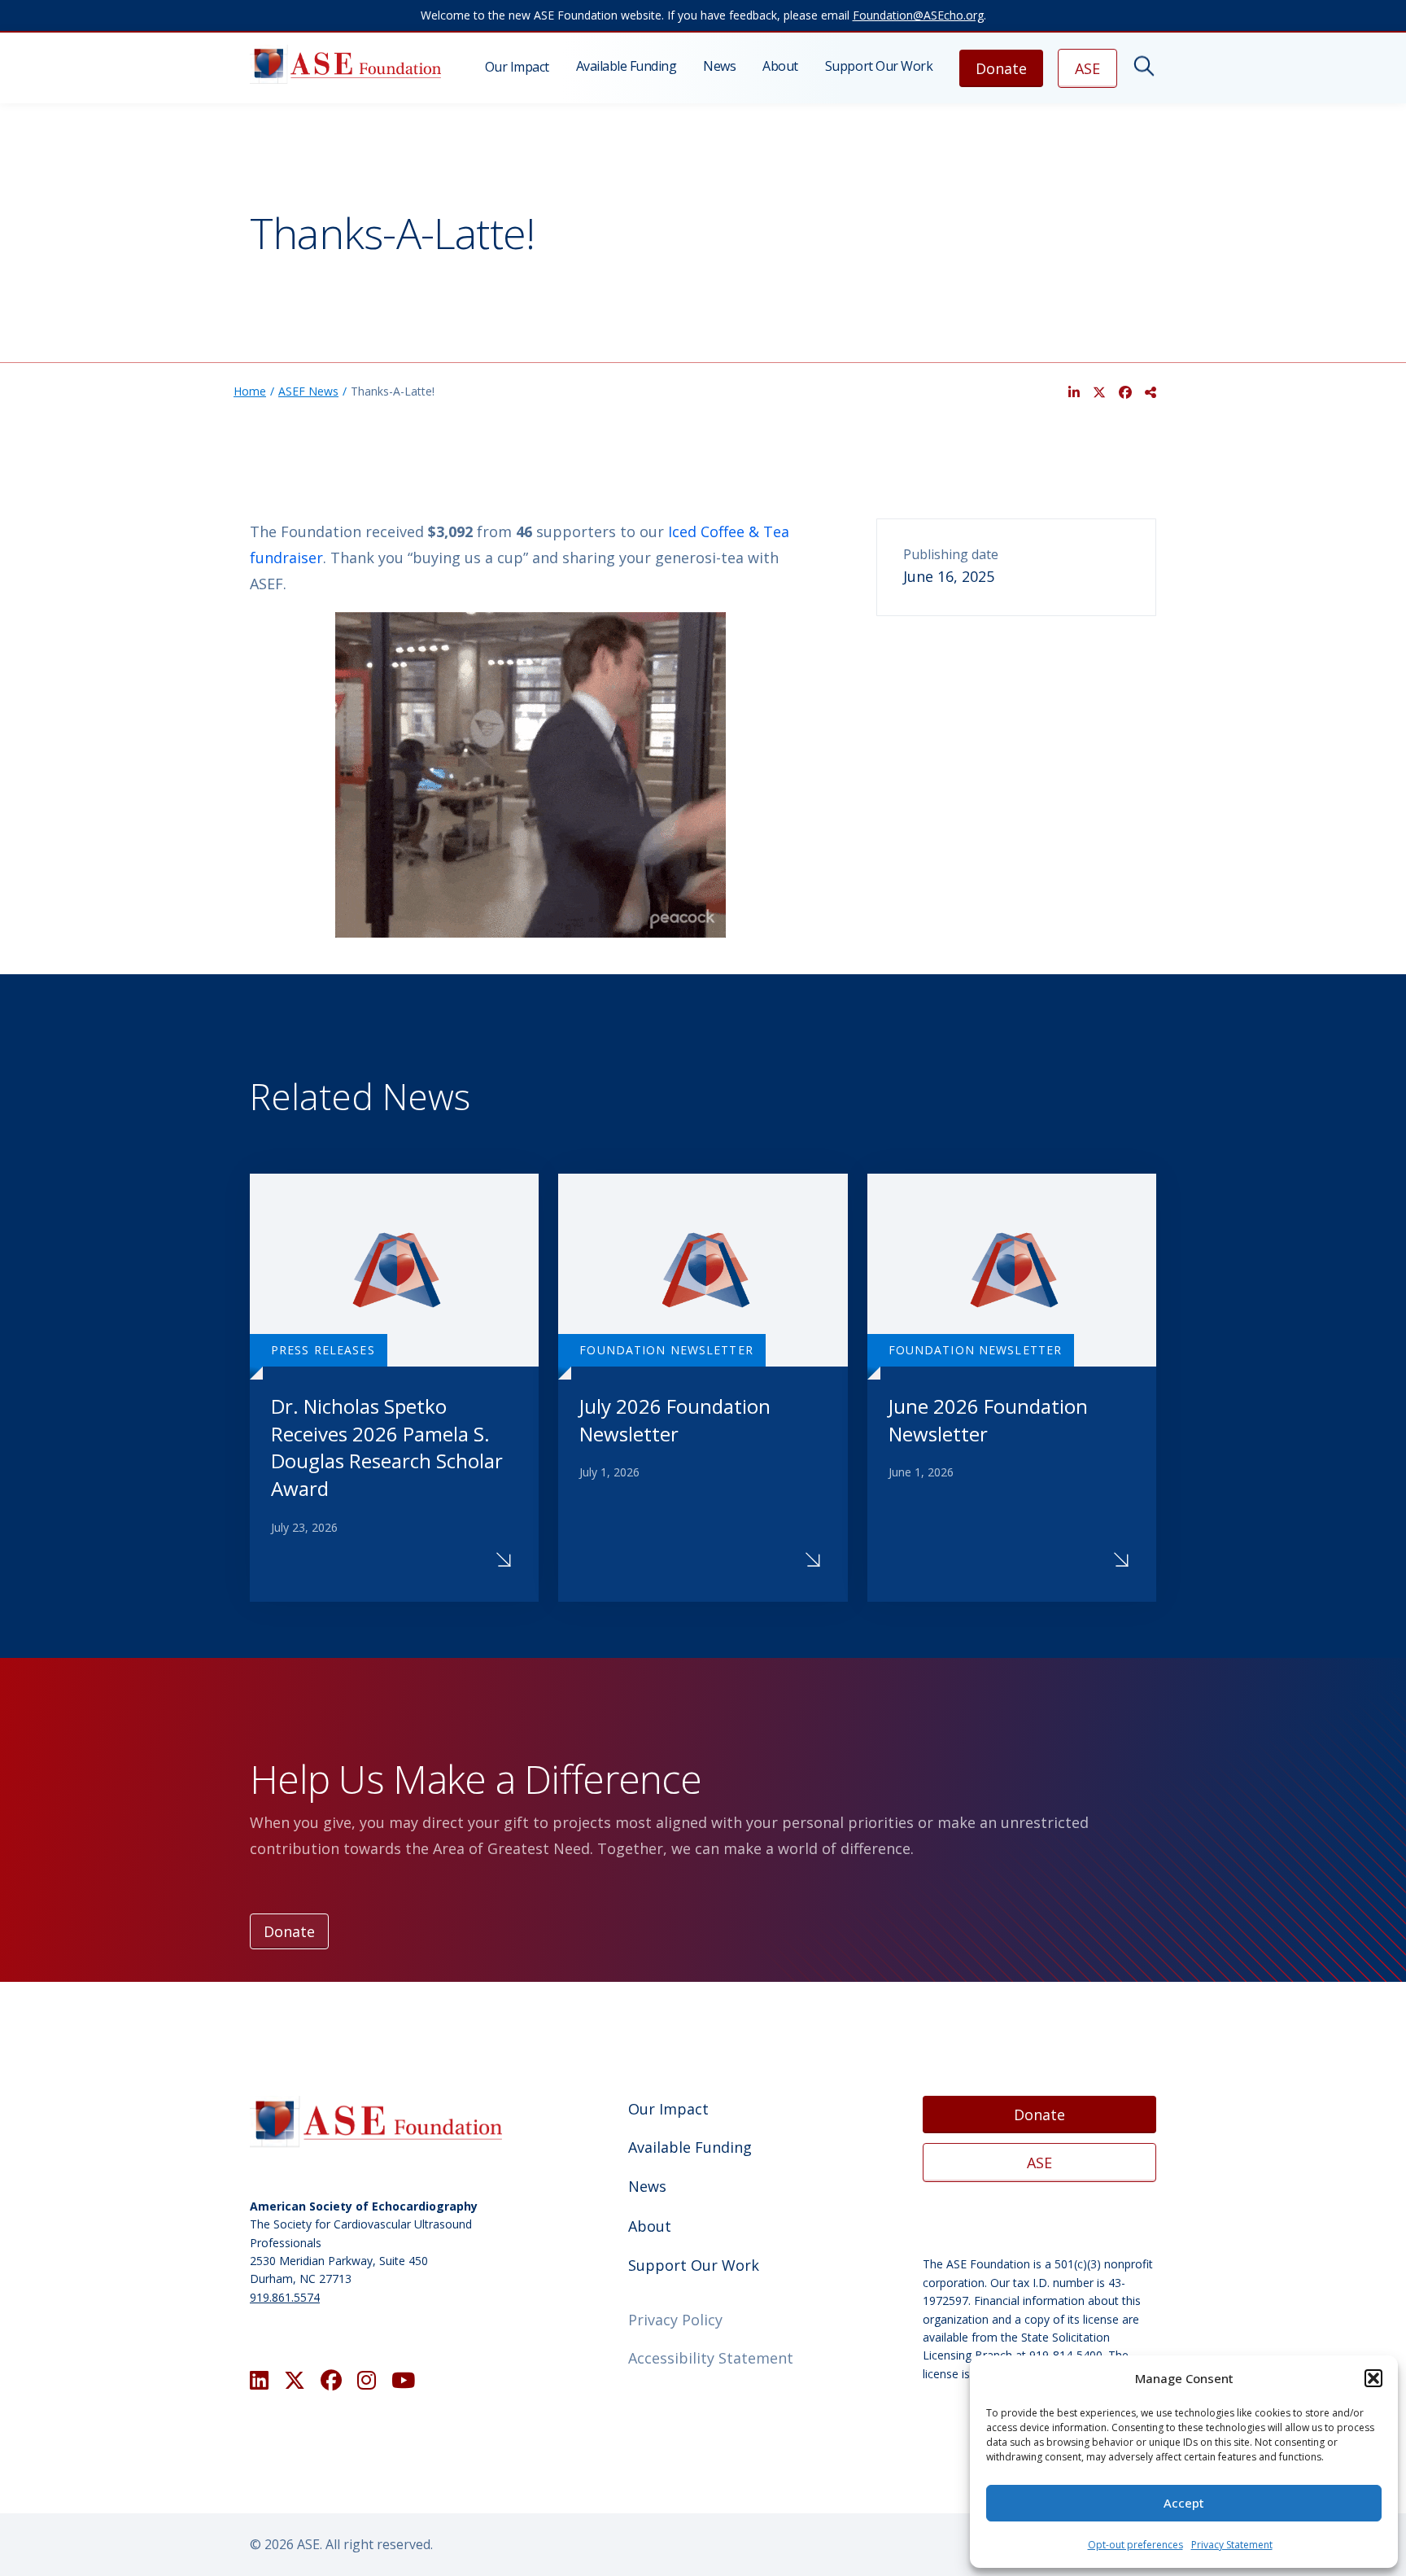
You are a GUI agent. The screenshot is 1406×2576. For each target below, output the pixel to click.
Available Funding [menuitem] (627, 66)
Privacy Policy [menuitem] (675, 2320)
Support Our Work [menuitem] (879, 66)
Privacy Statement (1232, 2545)
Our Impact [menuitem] (517, 67)
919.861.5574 (285, 2297)
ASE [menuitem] (1087, 68)
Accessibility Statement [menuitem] (711, 2358)
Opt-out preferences (1135, 2545)
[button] (1373, 2378)
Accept (1184, 2503)
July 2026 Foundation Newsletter (675, 1420)
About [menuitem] (780, 66)
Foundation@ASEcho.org (918, 15)
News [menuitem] (719, 66)
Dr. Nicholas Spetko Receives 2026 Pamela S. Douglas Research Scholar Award (387, 1447)
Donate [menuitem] (1001, 68)
